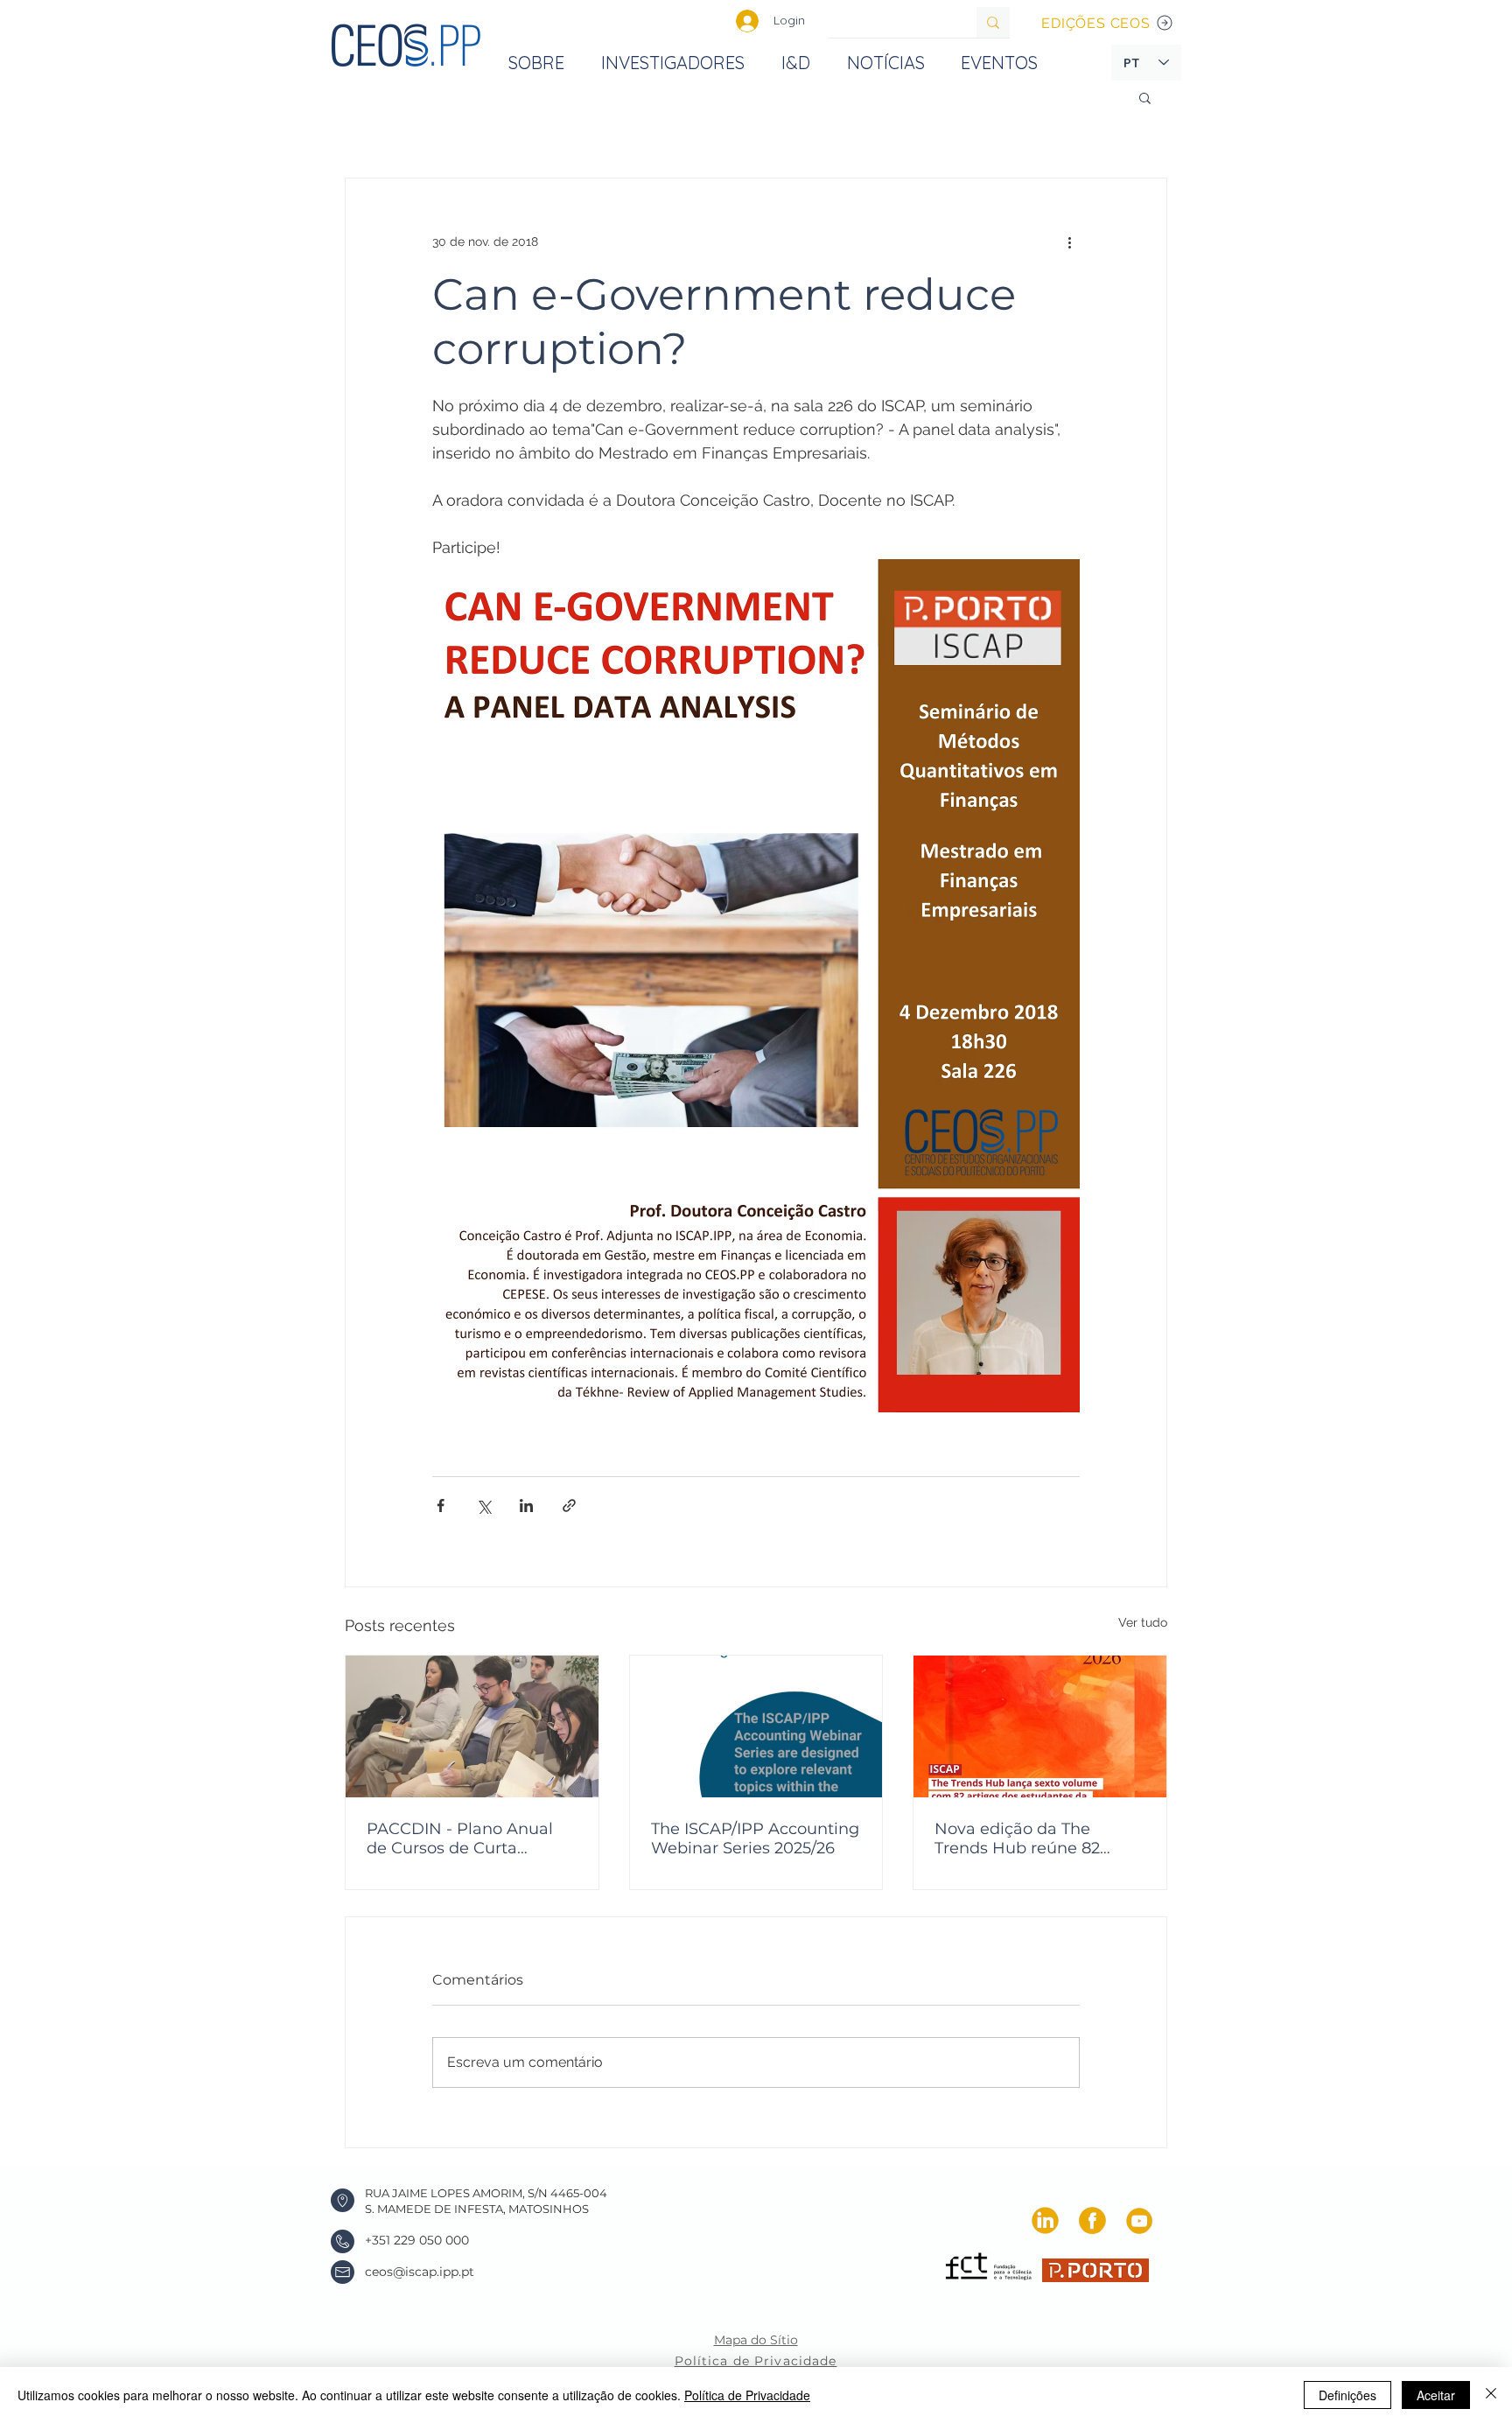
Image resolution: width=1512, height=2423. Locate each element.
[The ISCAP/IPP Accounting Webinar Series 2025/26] (756, 1726)
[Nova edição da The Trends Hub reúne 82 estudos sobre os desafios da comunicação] (1040, 1726)
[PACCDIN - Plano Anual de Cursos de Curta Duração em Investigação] (472, 1726)
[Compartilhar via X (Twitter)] (483, 1506)
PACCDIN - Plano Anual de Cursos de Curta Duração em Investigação (468, 1838)
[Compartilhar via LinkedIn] (526, 1506)
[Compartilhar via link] (569, 1506)
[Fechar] (1491, 2395)
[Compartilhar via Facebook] (441, 1506)
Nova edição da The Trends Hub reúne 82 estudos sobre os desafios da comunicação (1036, 1838)
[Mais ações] (1069, 242)
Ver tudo (1143, 1622)
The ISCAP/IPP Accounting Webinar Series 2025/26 (755, 1838)
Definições (1347, 2395)
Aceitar (1436, 2395)
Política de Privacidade (747, 2395)
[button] (1145, 97)
